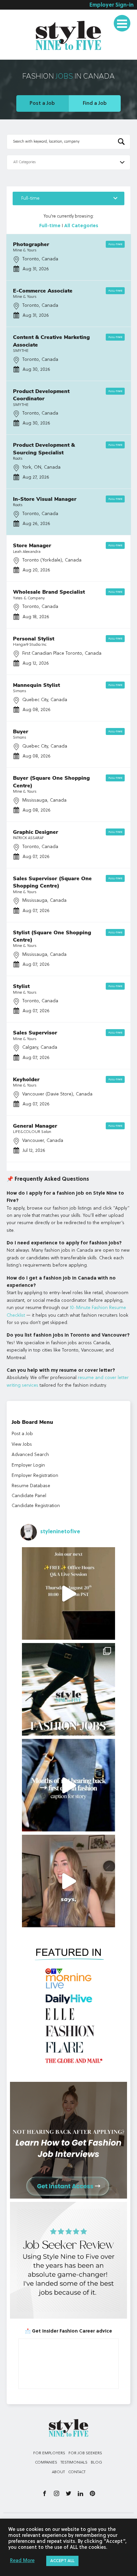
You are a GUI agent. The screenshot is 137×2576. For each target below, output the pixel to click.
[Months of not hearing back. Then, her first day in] (68, 1785)
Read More (22, 2561)
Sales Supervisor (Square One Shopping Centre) (52, 882)
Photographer (31, 244)
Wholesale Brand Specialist (49, 592)
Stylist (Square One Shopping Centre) (52, 936)
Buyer (21, 732)
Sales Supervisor (35, 1033)
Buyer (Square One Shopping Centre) (51, 782)
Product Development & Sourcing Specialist (44, 449)
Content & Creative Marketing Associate (51, 341)
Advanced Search (30, 1455)
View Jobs (22, 1444)
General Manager (35, 1126)
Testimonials (23, 55)
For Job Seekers (85, 2453)
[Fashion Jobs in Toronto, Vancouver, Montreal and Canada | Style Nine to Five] (68, 34)
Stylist (21, 986)
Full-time (70, 198)
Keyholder (26, 1080)
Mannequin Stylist (36, 685)
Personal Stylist (34, 639)
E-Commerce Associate (43, 291)
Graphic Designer (36, 832)
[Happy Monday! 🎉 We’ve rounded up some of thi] (68, 1689)
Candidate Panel (29, 1496)
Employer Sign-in (112, 5)
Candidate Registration (36, 1506)
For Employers (49, 2453)
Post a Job (42, 103)
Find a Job (95, 103)
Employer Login (28, 1465)
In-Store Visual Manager (45, 499)
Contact (77, 2472)
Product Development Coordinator (41, 395)
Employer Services (30, 18)
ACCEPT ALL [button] (62, 2561)
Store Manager (32, 546)
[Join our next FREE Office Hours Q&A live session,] (68, 1593)
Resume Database (31, 1486)
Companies (46, 2463)
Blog (96, 2463)
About (58, 2472)
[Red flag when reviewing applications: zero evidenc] (68, 1881)
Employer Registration (35, 1476)
